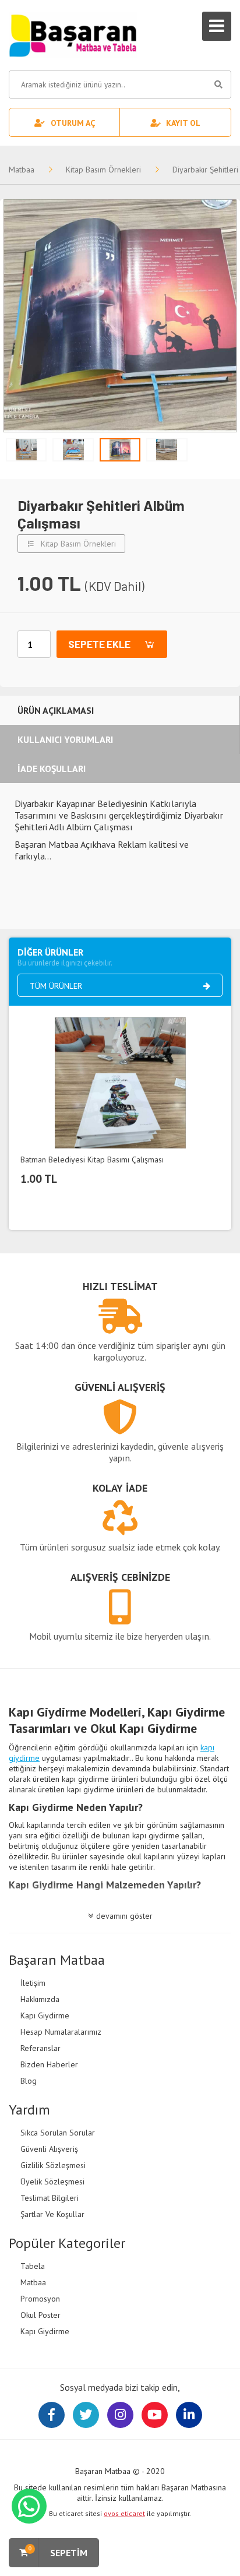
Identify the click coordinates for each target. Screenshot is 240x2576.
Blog (29, 2081)
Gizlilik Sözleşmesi (53, 2165)
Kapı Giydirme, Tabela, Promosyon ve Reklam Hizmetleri (73, 35)
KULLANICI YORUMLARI (65, 739)
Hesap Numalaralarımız (61, 2032)
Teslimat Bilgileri (50, 2198)
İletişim (33, 1983)
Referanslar (40, 2048)
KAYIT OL (183, 123)
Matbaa (22, 170)
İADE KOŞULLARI (52, 769)
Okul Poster (40, 2315)
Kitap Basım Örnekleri (103, 170)
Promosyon (40, 2299)
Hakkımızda (40, 1999)
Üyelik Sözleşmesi (52, 2182)
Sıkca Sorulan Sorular (58, 2133)
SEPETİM (58, 2551)
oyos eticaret (124, 2513)
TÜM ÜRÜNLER (56, 986)
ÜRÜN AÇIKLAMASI (56, 710)
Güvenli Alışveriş (49, 2149)
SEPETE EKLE (99, 644)
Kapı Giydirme (45, 2015)
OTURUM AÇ (73, 123)
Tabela (33, 2266)
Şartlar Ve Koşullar (52, 2214)
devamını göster (124, 1916)
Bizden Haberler (49, 2064)
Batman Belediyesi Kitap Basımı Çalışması (92, 1160)
